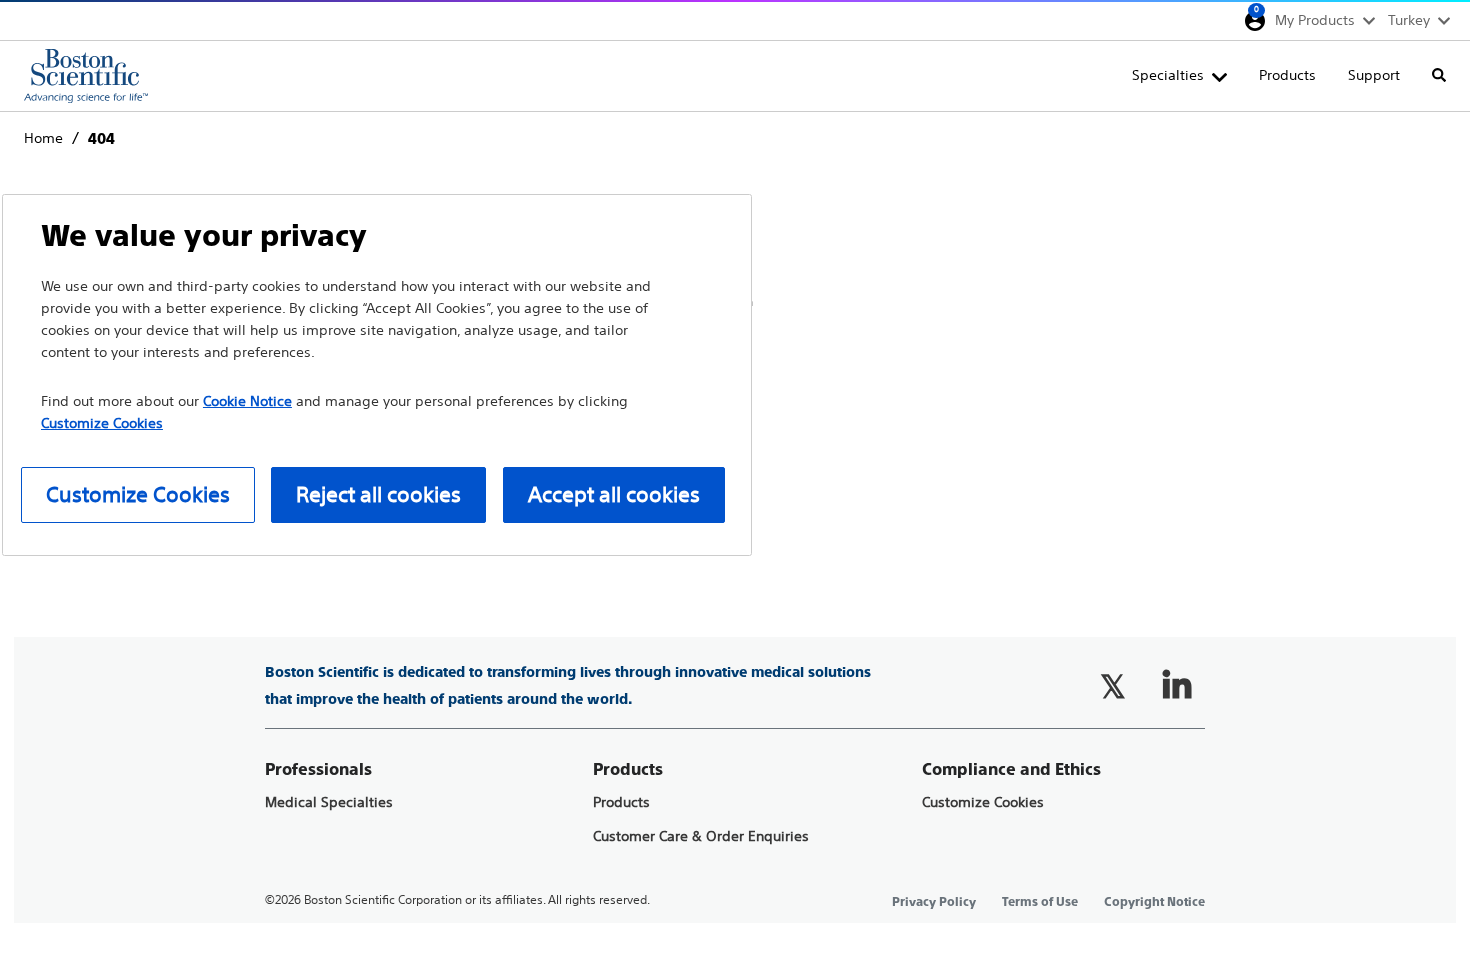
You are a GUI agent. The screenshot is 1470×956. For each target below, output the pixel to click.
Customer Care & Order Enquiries (701, 836)
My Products (1315, 20)
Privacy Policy (934, 902)
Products (1287, 75)
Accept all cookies (614, 494)
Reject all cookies (378, 494)
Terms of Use (1040, 902)
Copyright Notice (1154, 902)
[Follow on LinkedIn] (1177, 686)
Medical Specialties (329, 802)
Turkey (1409, 20)
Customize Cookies (983, 802)
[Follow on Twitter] (1113, 686)
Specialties (1168, 75)
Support (1374, 75)
